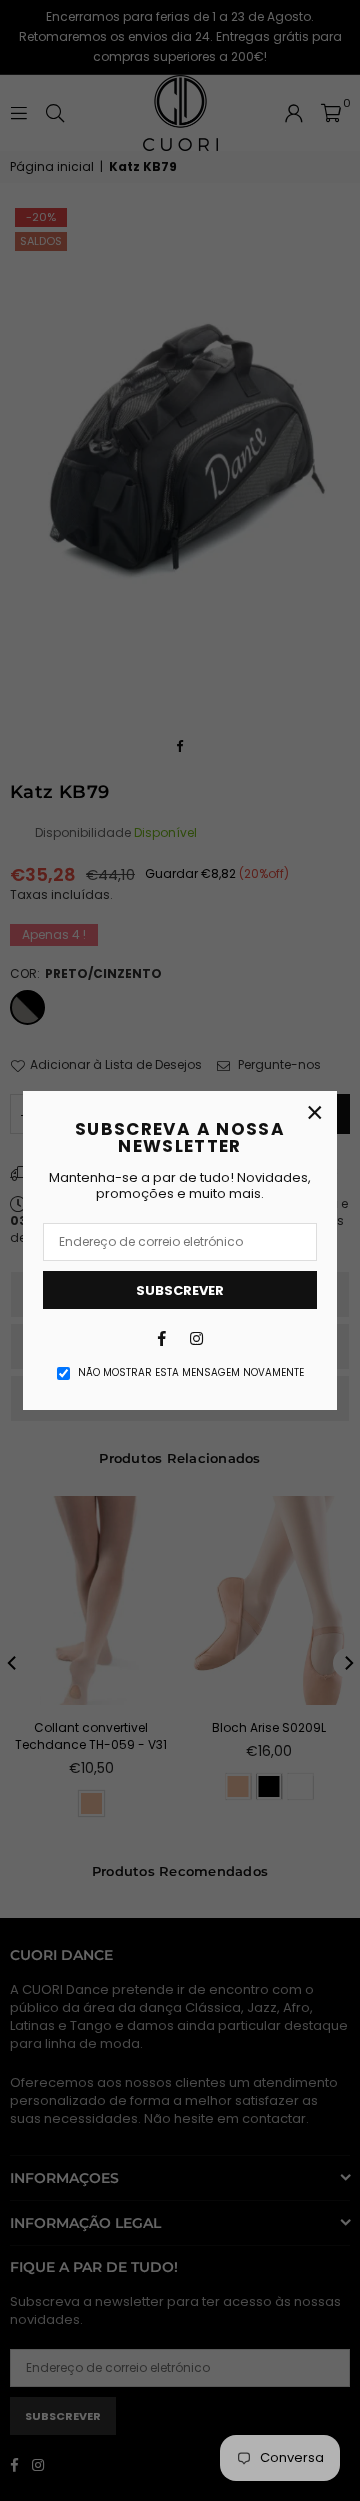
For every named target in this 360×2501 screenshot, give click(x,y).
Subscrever (180, 1290)
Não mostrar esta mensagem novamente (191, 1373)
